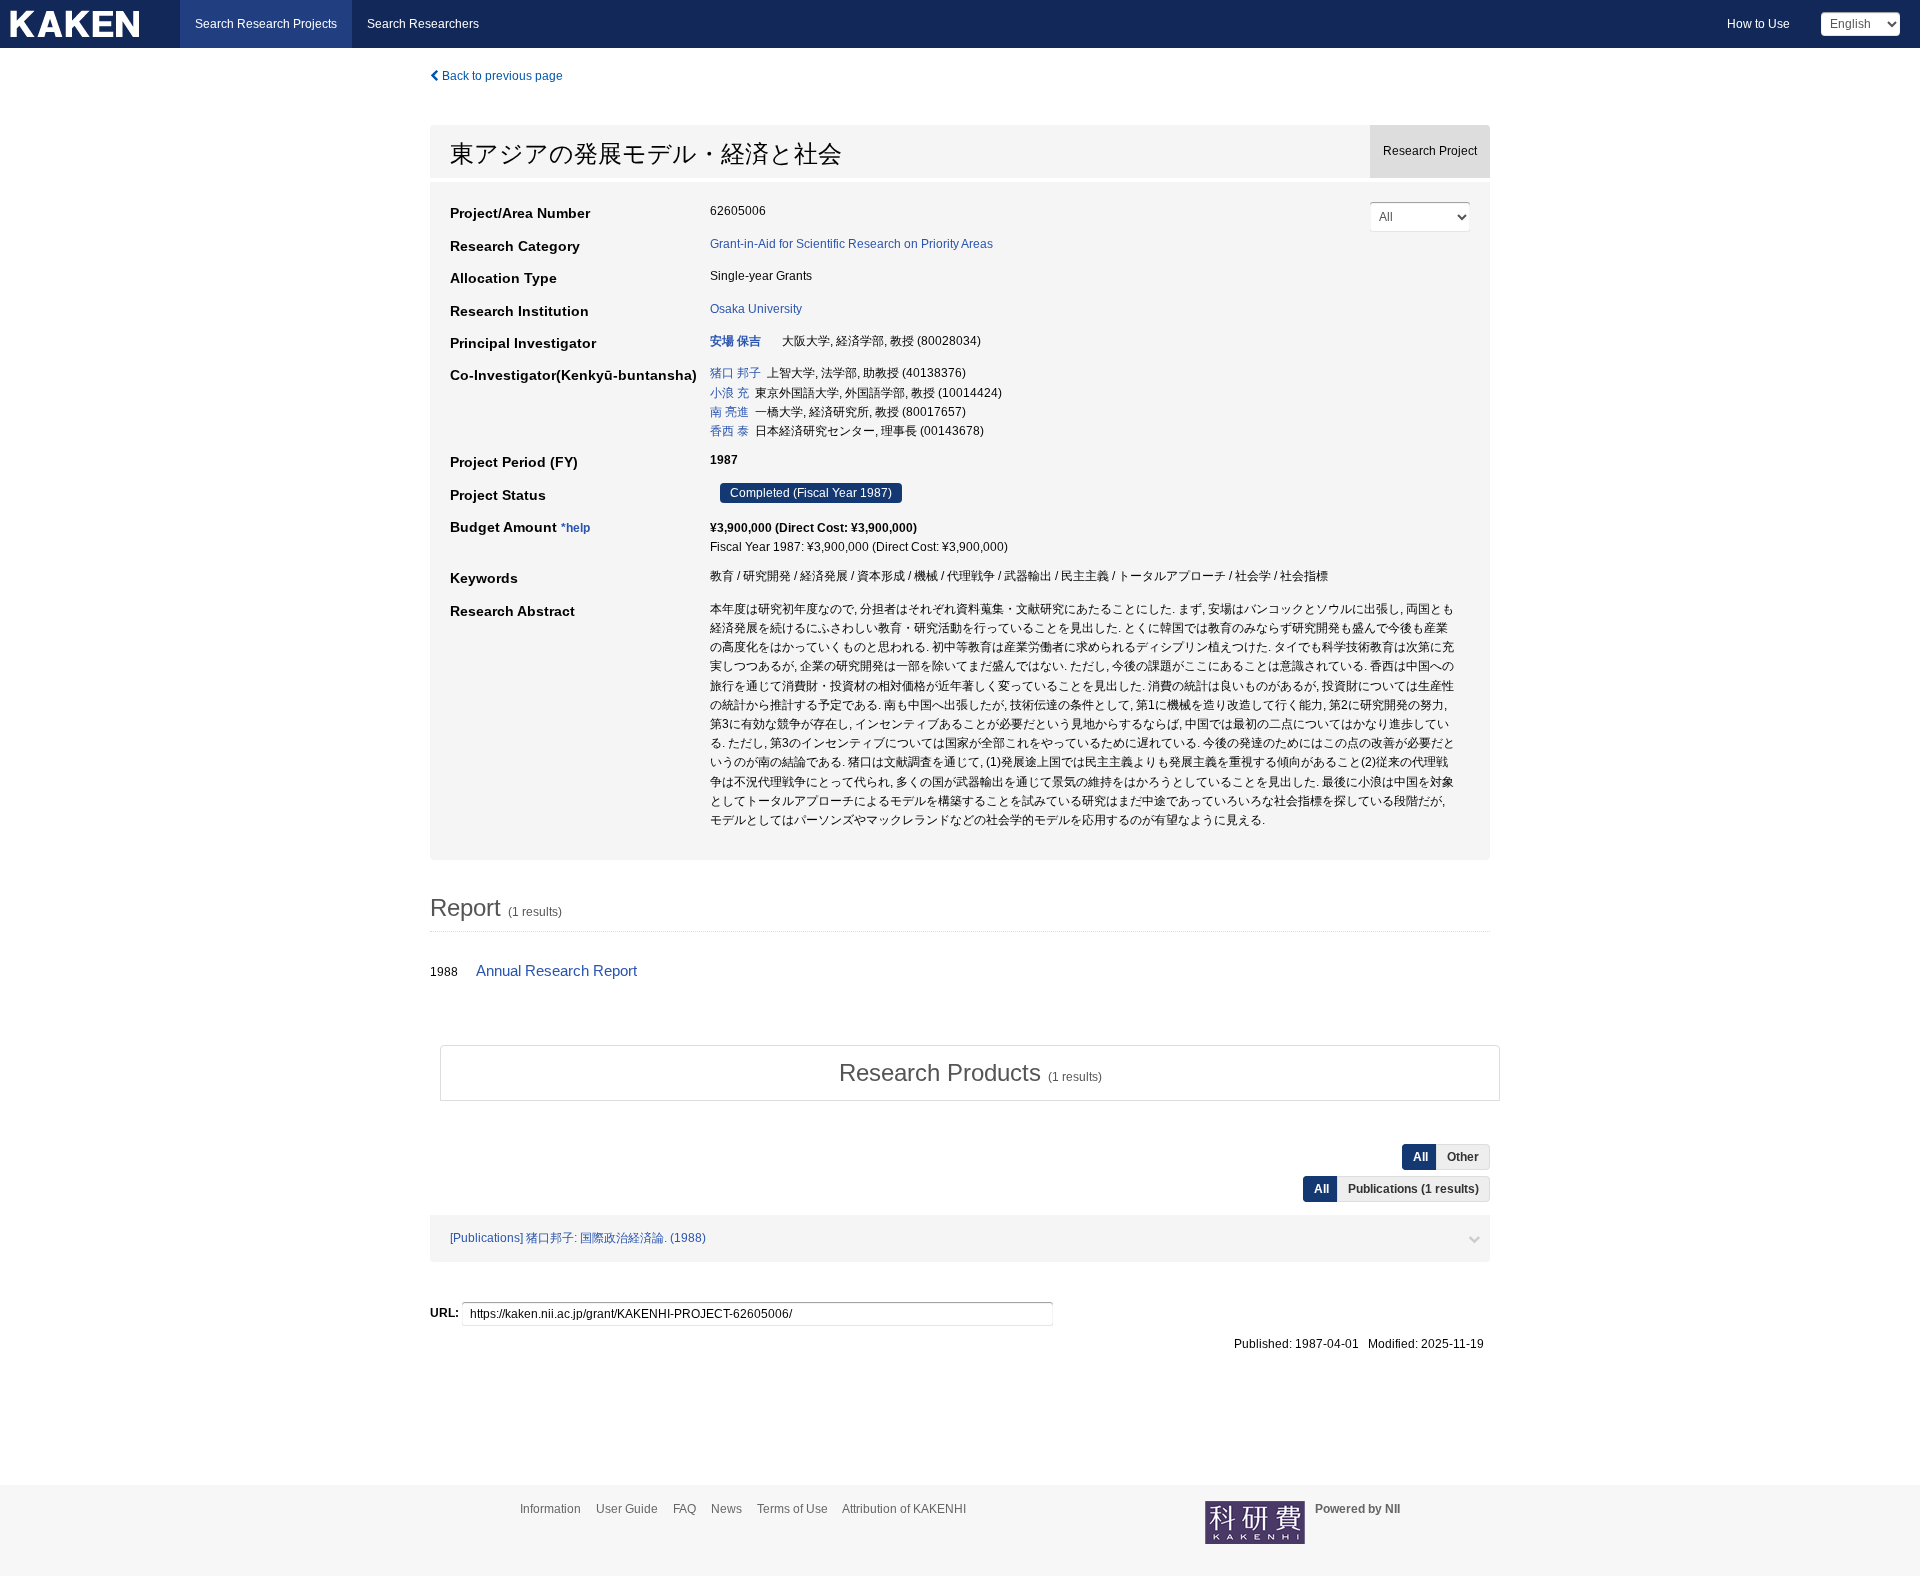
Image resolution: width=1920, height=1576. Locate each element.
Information (550, 1509)
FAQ (684, 1509)
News (726, 1509)
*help (575, 528)
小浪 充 (729, 393)
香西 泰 (729, 431)
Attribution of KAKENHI (904, 1509)
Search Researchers (423, 24)
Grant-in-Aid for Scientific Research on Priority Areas (851, 244)
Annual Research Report (556, 971)
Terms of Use (792, 1509)
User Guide (627, 1509)
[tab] (970, 1073)
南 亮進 (729, 412)
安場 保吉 (735, 341)
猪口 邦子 (735, 373)
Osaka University (756, 309)
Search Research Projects (266, 24)
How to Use (1758, 24)
